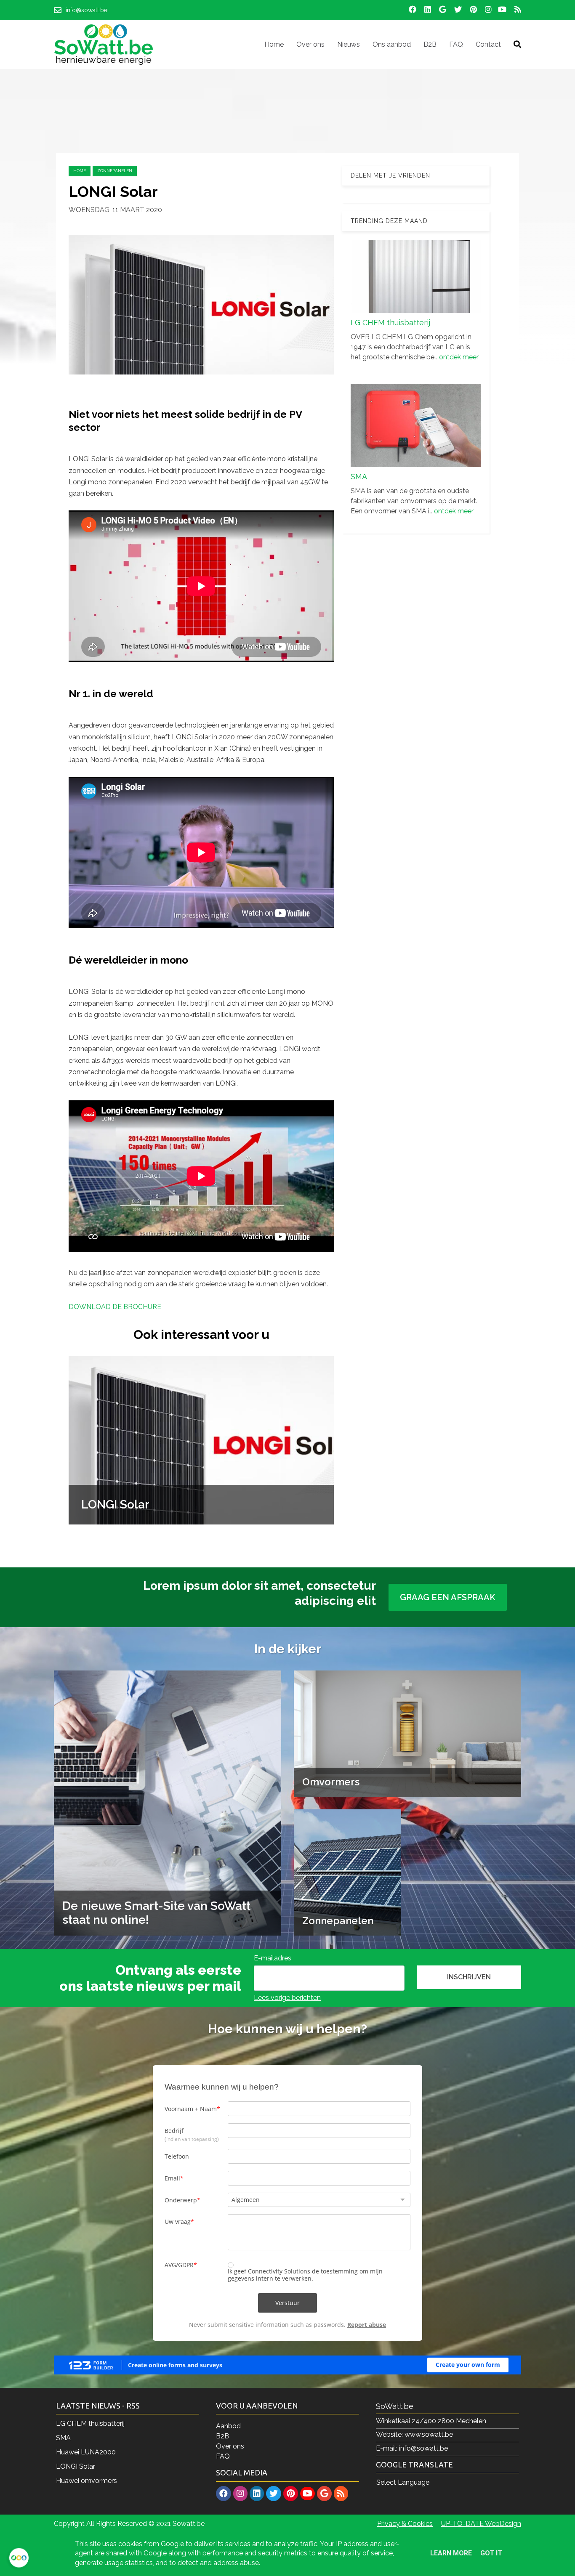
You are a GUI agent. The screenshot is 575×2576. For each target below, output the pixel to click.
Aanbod (228, 2426)
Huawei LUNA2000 (86, 2452)
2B (225, 2436)
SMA (359, 477)
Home (80, 171)
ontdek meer (459, 357)
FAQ (223, 2456)
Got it (491, 2553)
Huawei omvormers (87, 2481)
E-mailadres (273, 1958)
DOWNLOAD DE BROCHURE (115, 1307)
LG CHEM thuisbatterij (390, 323)
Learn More (451, 2553)
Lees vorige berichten (287, 1998)
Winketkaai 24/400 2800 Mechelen (431, 2421)
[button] (469, 1977)
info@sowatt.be (423, 2448)
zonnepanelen (115, 171)
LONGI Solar (76, 2466)
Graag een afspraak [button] (448, 1597)
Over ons (230, 2446)
